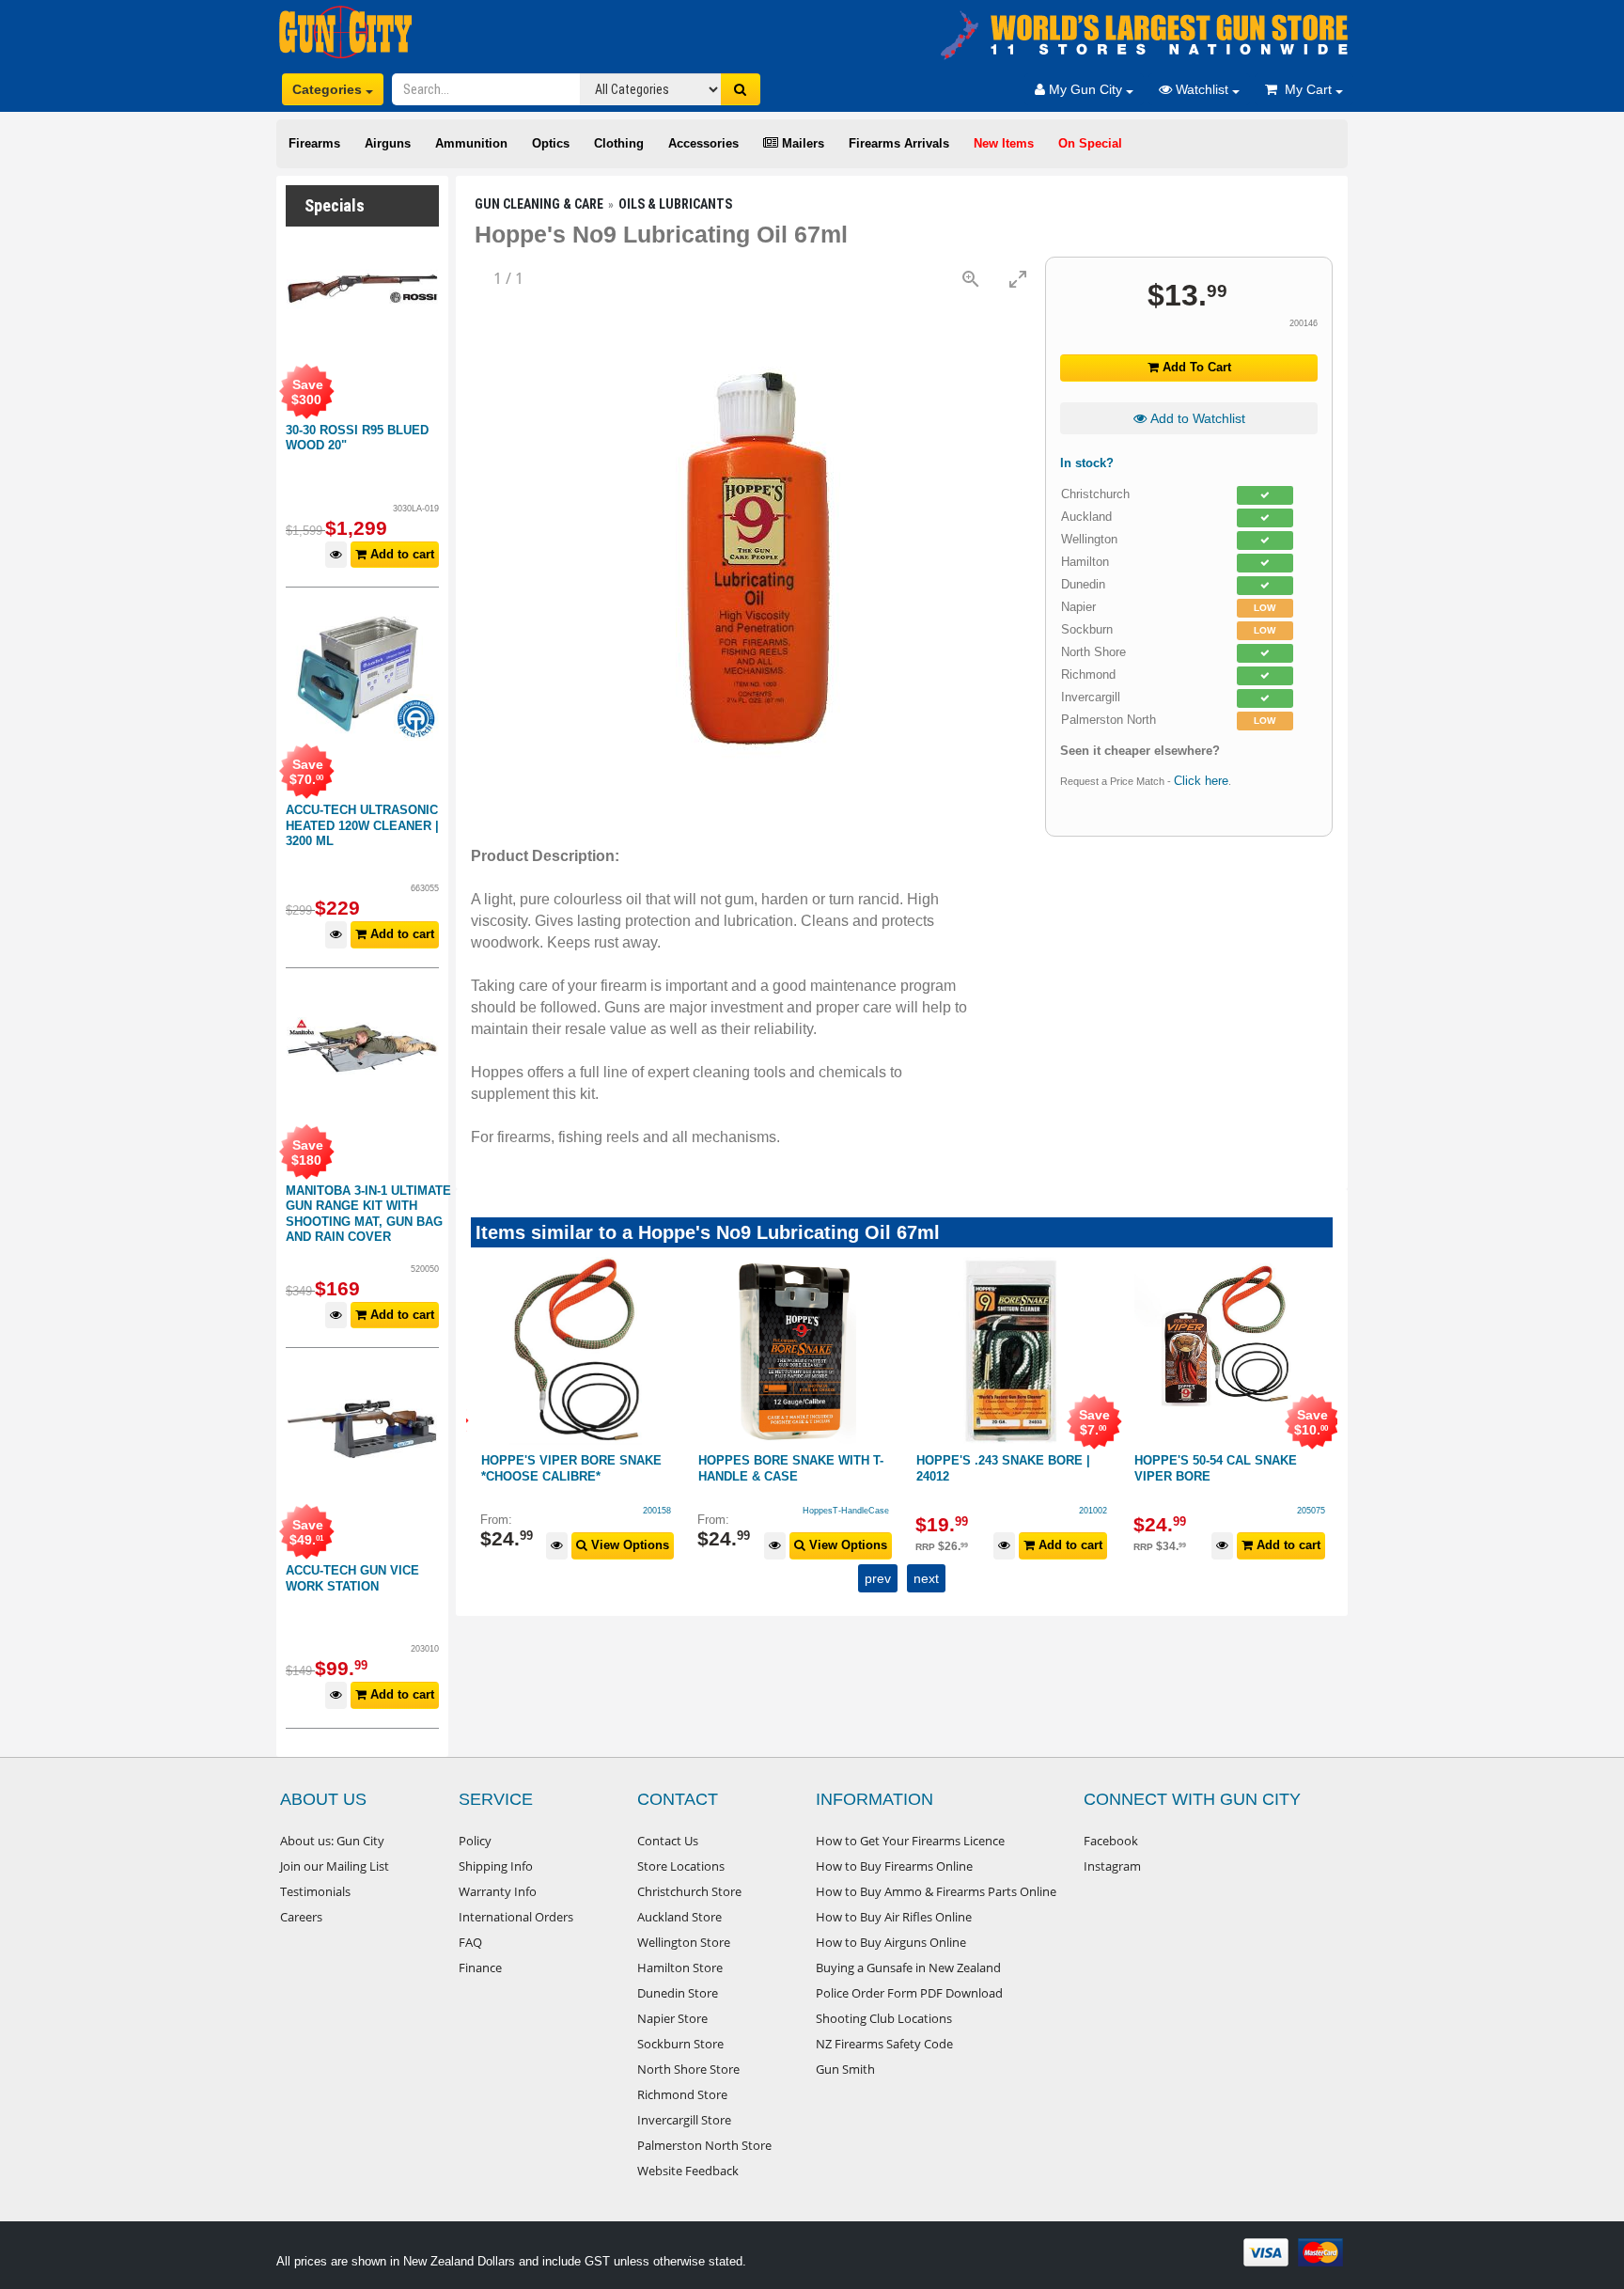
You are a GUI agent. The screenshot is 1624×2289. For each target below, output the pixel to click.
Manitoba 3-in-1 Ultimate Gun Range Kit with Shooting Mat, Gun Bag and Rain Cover (368, 1214)
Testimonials (315, 1891)
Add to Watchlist (1196, 418)
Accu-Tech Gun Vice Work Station (352, 1578)
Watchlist (1202, 89)
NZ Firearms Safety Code (884, 2044)
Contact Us (668, 1841)
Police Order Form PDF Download (909, 1993)
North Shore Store (688, 2069)
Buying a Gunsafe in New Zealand (908, 1968)
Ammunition (471, 143)
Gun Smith (845, 2069)
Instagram (1112, 1866)
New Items (1004, 143)
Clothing (619, 143)
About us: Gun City (332, 1841)
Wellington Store (684, 1942)
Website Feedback (688, 2171)
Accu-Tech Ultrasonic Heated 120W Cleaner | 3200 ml (362, 825)
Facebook (1111, 1841)
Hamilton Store (680, 1968)
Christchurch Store (689, 1891)
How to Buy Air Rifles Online (894, 1917)
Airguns (388, 143)
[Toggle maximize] (1018, 279)
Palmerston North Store (704, 2145)
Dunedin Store (678, 1993)
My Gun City (1085, 89)
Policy (475, 1841)
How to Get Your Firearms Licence (910, 1841)
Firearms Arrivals (899, 143)
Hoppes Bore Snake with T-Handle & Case (791, 1468)
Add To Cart (1195, 367)
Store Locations (681, 1866)
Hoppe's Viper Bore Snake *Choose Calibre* (571, 1468)
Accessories (703, 143)
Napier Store (672, 2018)
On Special (1090, 143)
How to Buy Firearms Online (894, 1866)
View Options (628, 1545)
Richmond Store (682, 2094)
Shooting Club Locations (884, 2018)
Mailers (801, 143)
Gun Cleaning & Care (539, 204)
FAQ (470, 1942)
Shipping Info (496, 1866)
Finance (480, 1968)
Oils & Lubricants (675, 204)
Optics (551, 143)
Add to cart (400, 554)
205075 (1311, 1511)
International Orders (516, 1917)
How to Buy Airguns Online (891, 1942)
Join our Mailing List (335, 1866)
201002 (1093, 1511)
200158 (657, 1511)
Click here (1201, 781)
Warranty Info (498, 1891)
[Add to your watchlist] (336, 555)
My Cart (1306, 89)
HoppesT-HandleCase (846, 1511)
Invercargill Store (684, 2120)
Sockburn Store (680, 2044)
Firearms (314, 143)
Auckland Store (679, 1917)
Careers (301, 1917)
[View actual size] (971, 279)
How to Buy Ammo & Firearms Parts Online (936, 1891)
